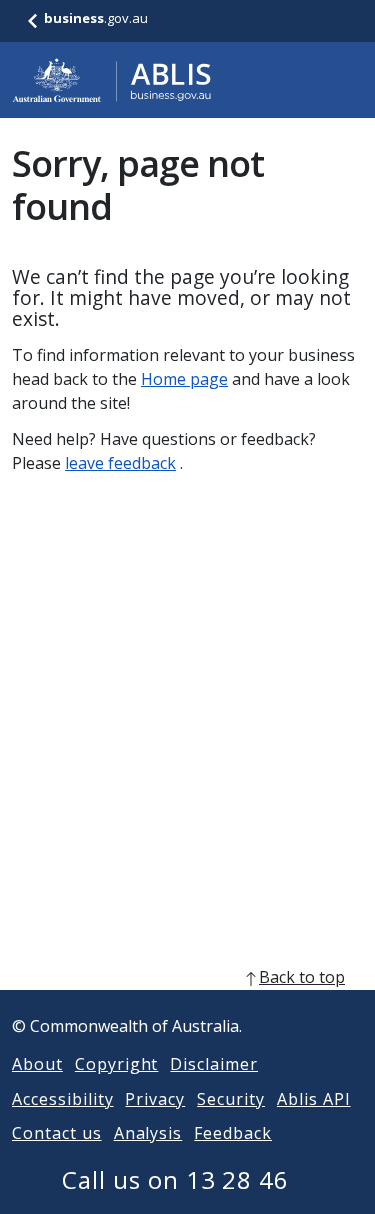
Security (231, 1099)
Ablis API (314, 1099)
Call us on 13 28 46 (175, 1179)
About (37, 1064)
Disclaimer (214, 1064)
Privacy (155, 1099)
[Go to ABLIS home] (112, 80)
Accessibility (62, 1099)
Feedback (233, 1133)
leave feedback (120, 463)
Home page (184, 379)
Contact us (57, 1133)
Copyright (117, 1064)
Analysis (148, 1133)
